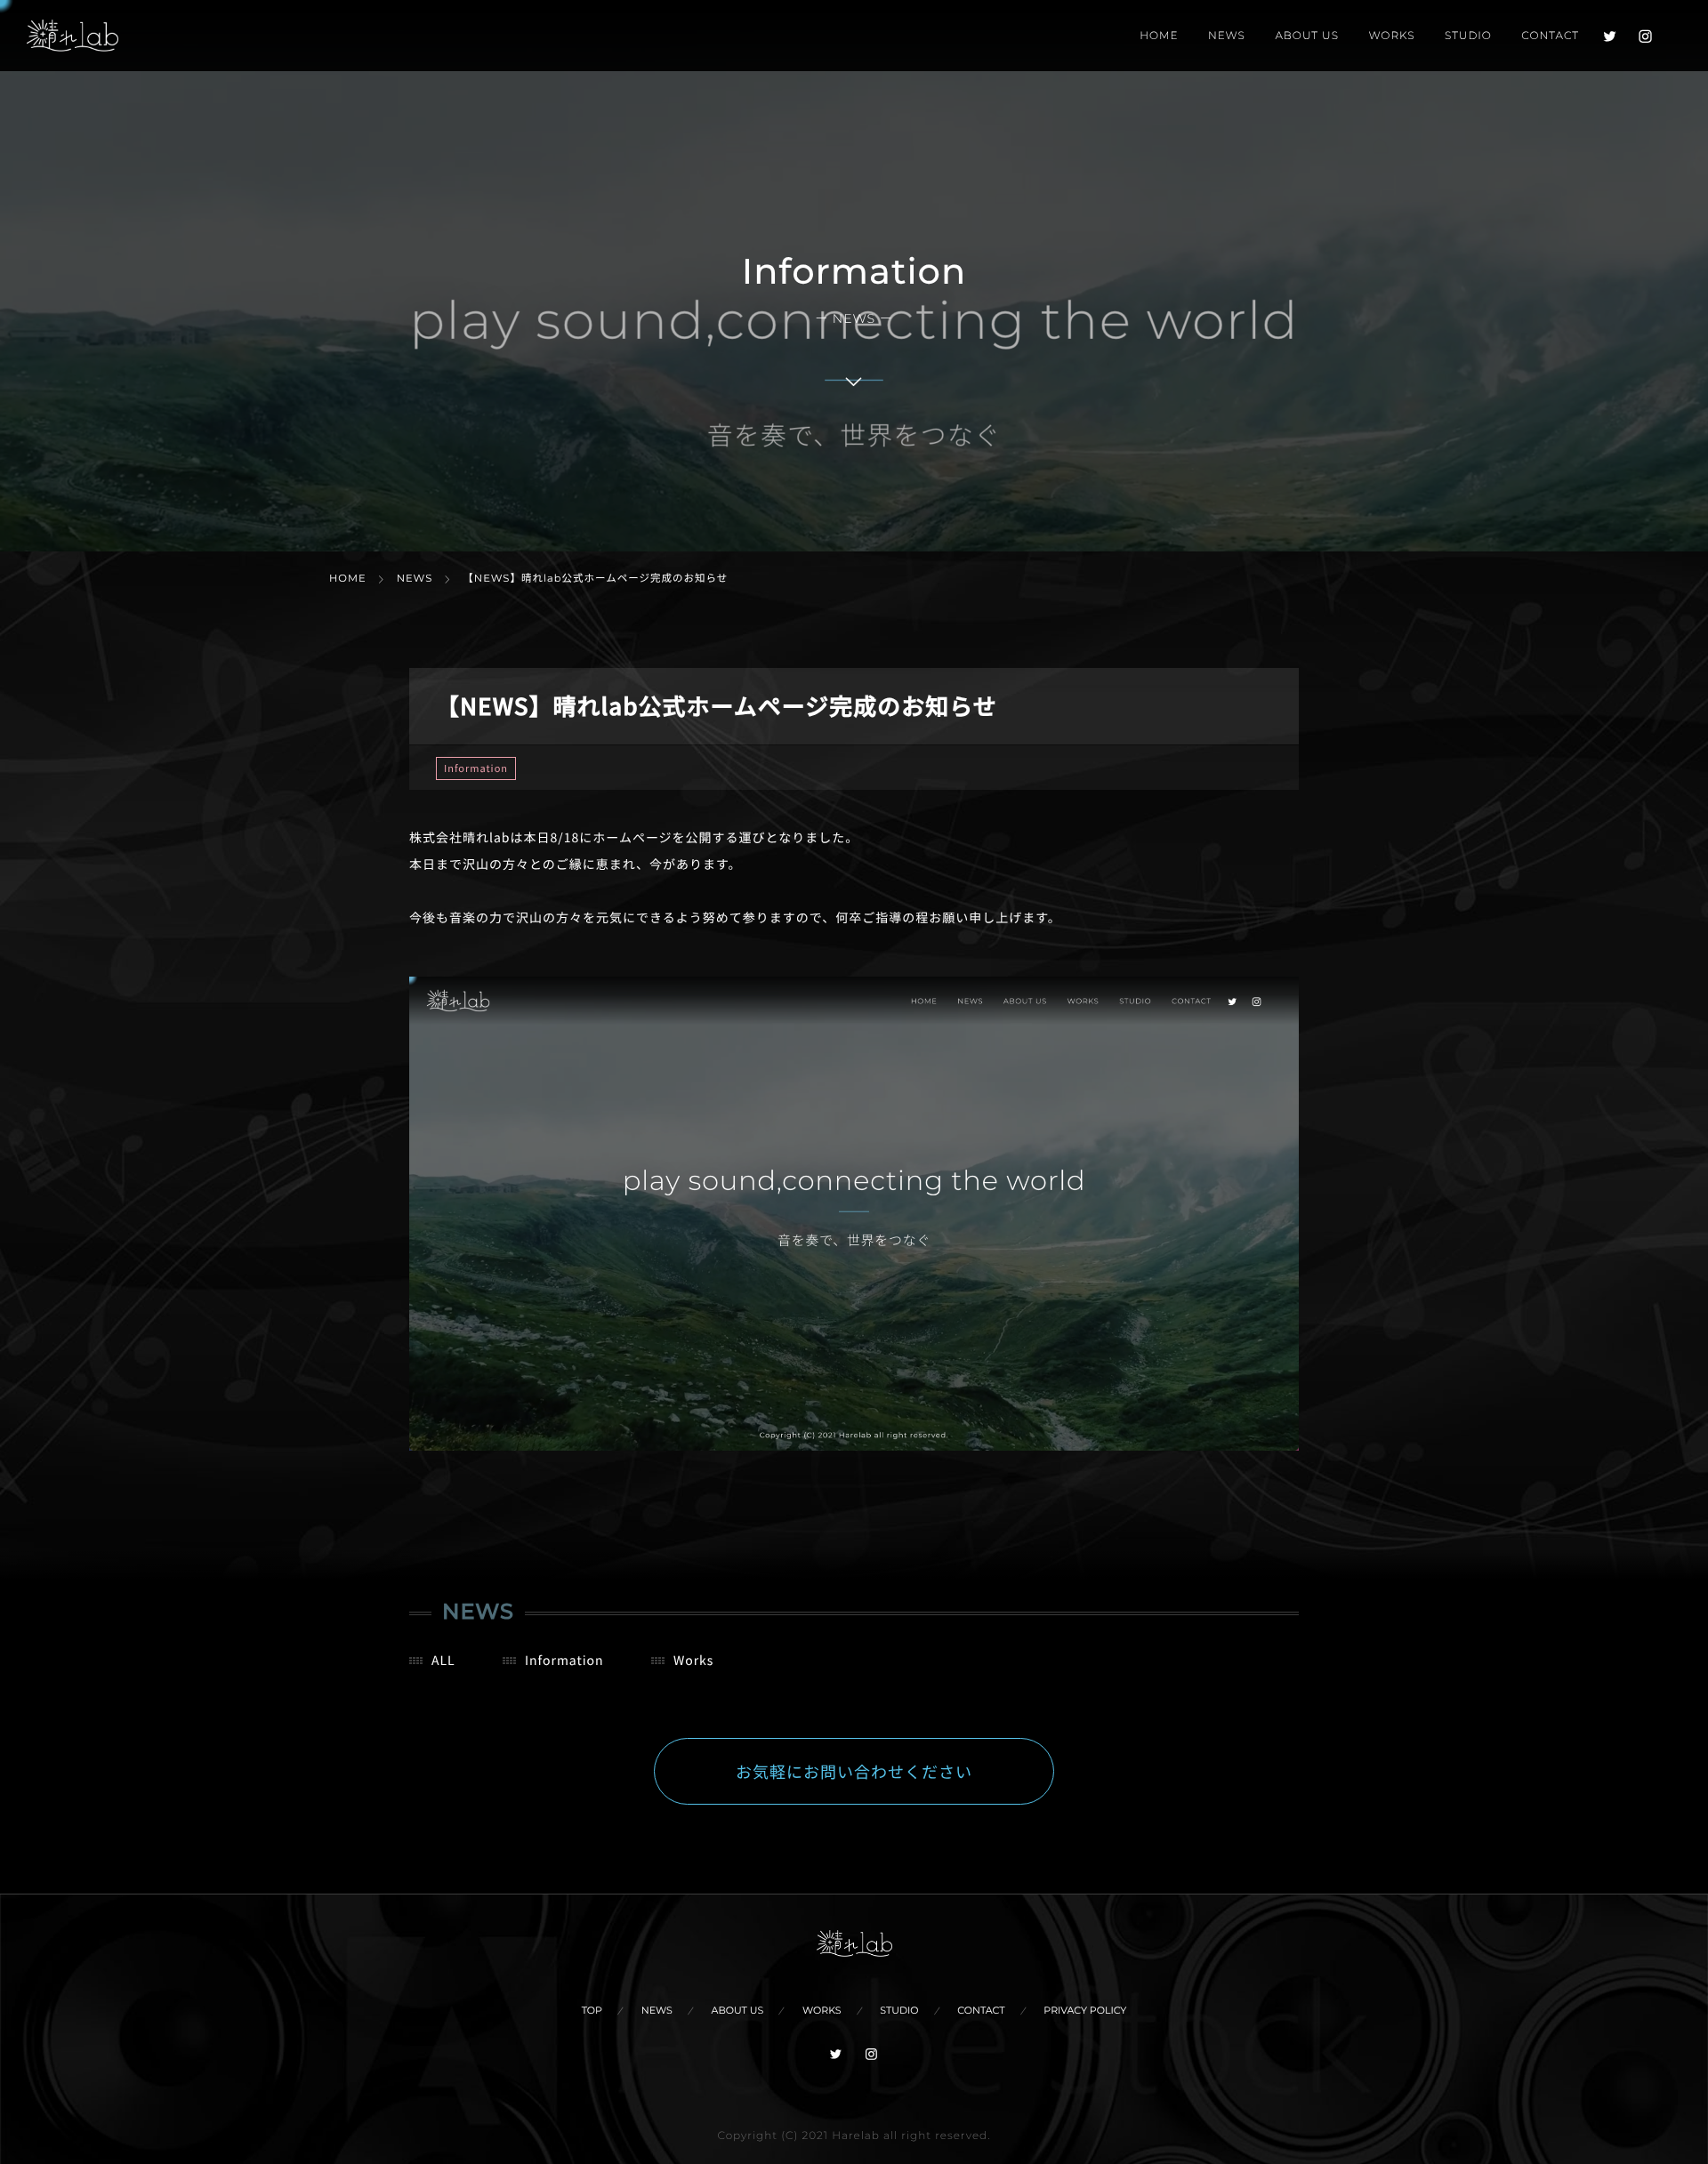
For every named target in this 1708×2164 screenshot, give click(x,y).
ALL (443, 1661)
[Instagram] (1646, 36)
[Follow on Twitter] (1610, 36)
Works (694, 1661)
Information (476, 768)
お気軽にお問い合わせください (854, 1772)
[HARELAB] (73, 36)
